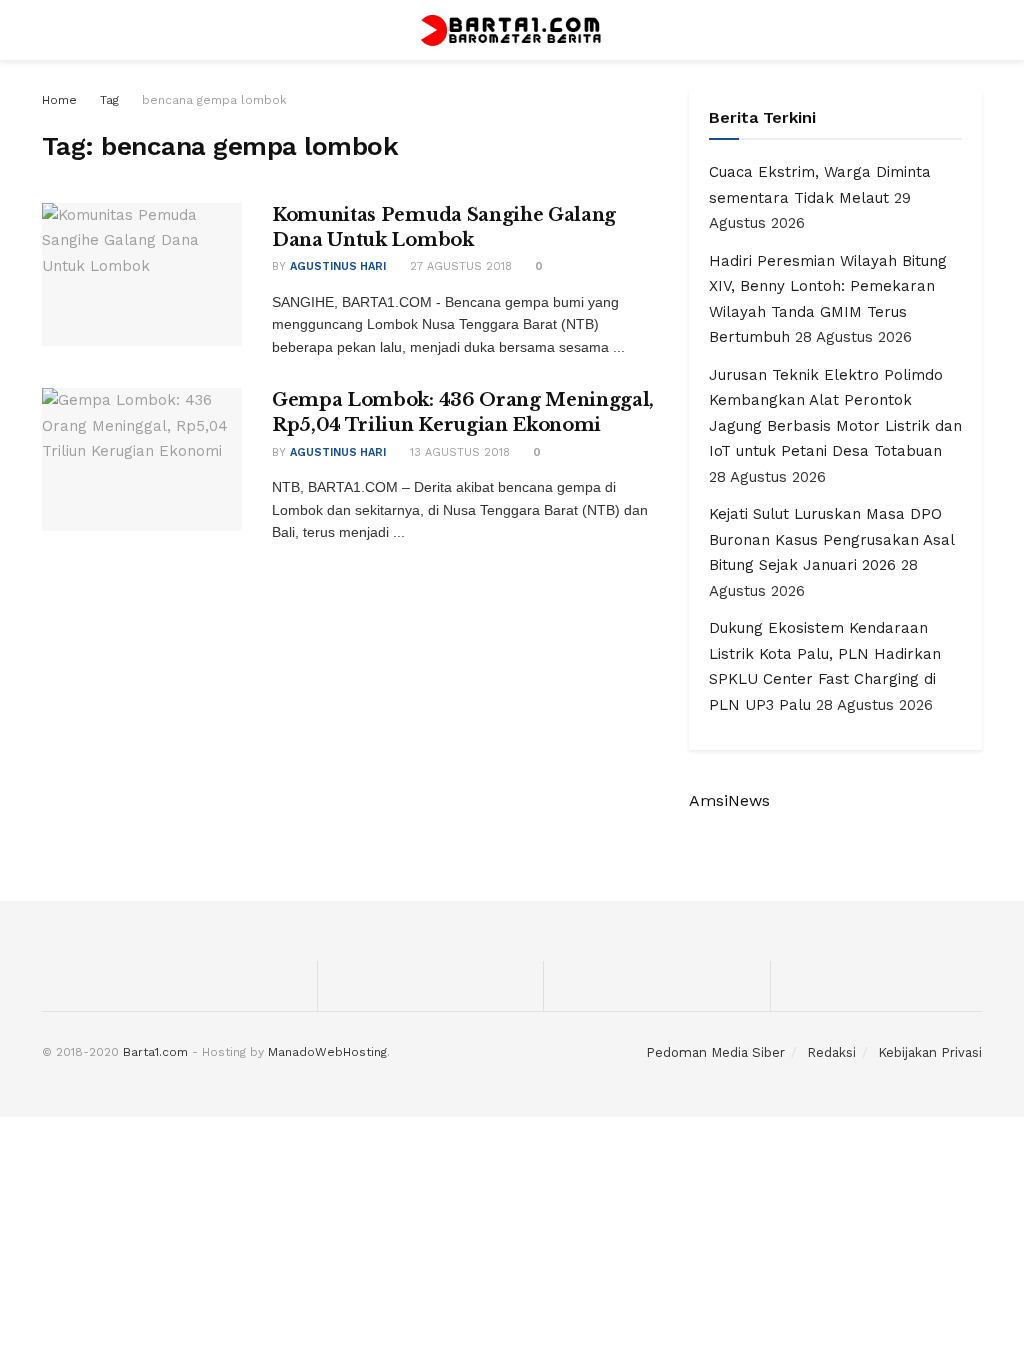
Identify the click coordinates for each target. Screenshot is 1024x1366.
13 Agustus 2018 (458, 452)
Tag (109, 100)
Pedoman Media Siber (715, 1052)
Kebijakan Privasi (930, 1052)
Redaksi (831, 1052)
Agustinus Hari (338, 266)
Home (59, 100)
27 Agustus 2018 (459, 266)
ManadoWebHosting (327, 1052)
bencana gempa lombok (214, 100)
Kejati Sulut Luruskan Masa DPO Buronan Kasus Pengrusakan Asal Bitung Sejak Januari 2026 (831, 539)
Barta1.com (155, 1052)
